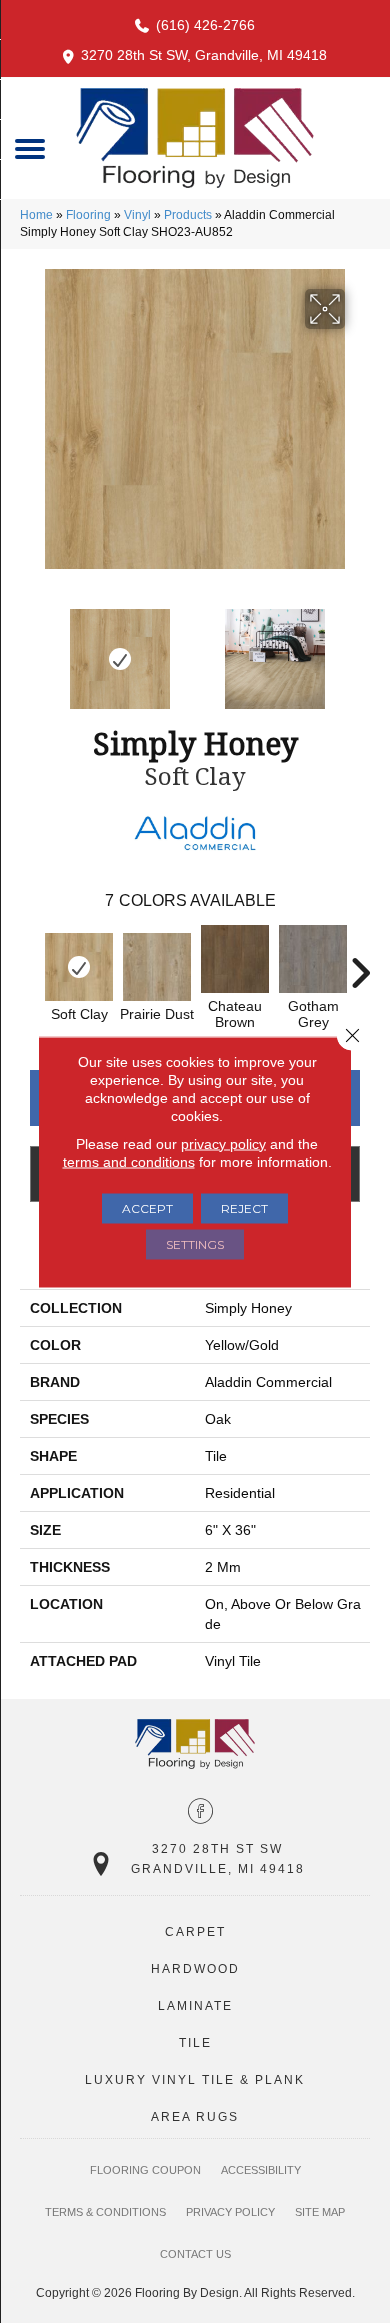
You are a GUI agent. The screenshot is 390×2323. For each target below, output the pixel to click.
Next (360, 649)
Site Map (320, 2212)
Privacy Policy (230, 2212)
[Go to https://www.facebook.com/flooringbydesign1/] (200, 1813)
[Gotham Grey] (313, 959)
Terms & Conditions (105, 2212)
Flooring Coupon (145, 2170)
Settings (195, 1243)
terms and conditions (129, 1161)
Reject (244, 1207)
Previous (30, 649)
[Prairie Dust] (157, 967)
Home (36, 215)
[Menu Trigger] (30, 147)
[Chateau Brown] (235, 959)
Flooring (88, 215)
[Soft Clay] (79, 967)
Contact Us (195, 2254)
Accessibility (261, 2170)
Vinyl (137, 215)
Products (188, 215)
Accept (147, 1207)
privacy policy (223, 1143)
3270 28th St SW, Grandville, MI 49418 (204, 55)
